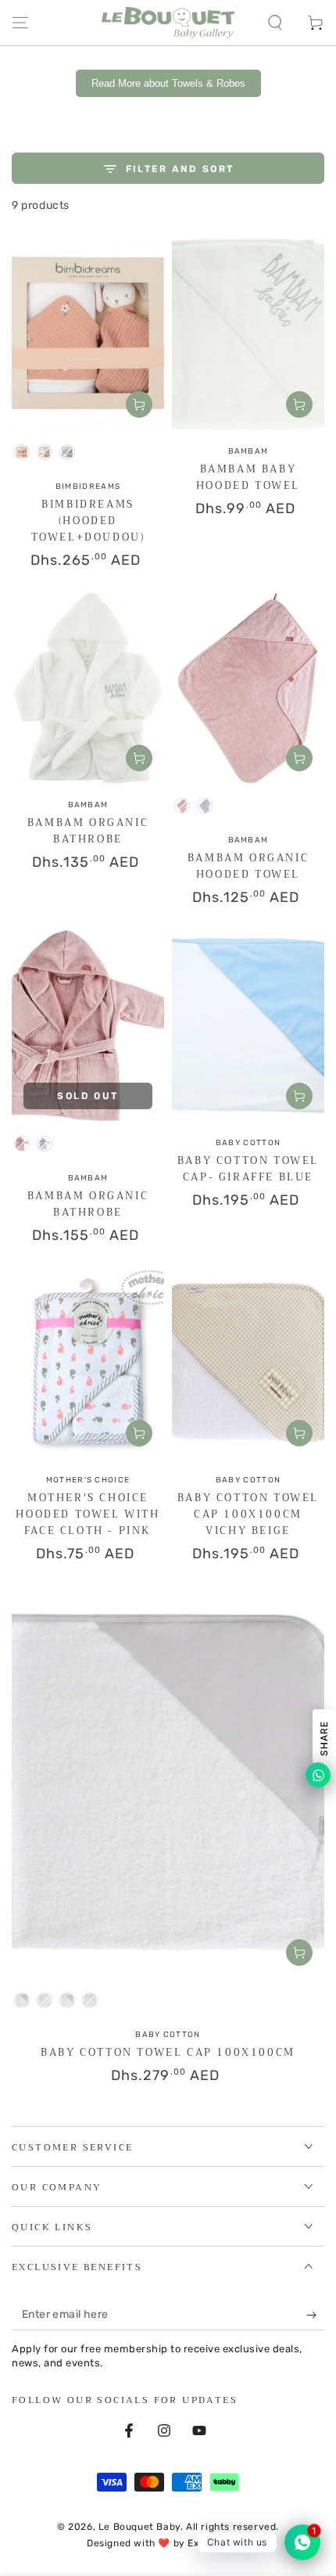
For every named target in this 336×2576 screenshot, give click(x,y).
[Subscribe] (315, 2315)
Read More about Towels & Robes (168, 83)
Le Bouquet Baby (139, 2527)
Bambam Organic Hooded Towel (248, 866)
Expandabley (218, 2543)
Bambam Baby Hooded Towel (248, 477)
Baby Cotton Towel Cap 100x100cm (168, 2052)
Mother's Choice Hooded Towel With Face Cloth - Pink (88, 1514)
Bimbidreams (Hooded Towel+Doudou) (88, 521)
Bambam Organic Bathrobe (88, 831)
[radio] (22, 452)
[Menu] (20, 23)
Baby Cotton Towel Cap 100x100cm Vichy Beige (248, 1514)
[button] (275, 23)
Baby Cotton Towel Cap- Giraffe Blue (248, 1169)
